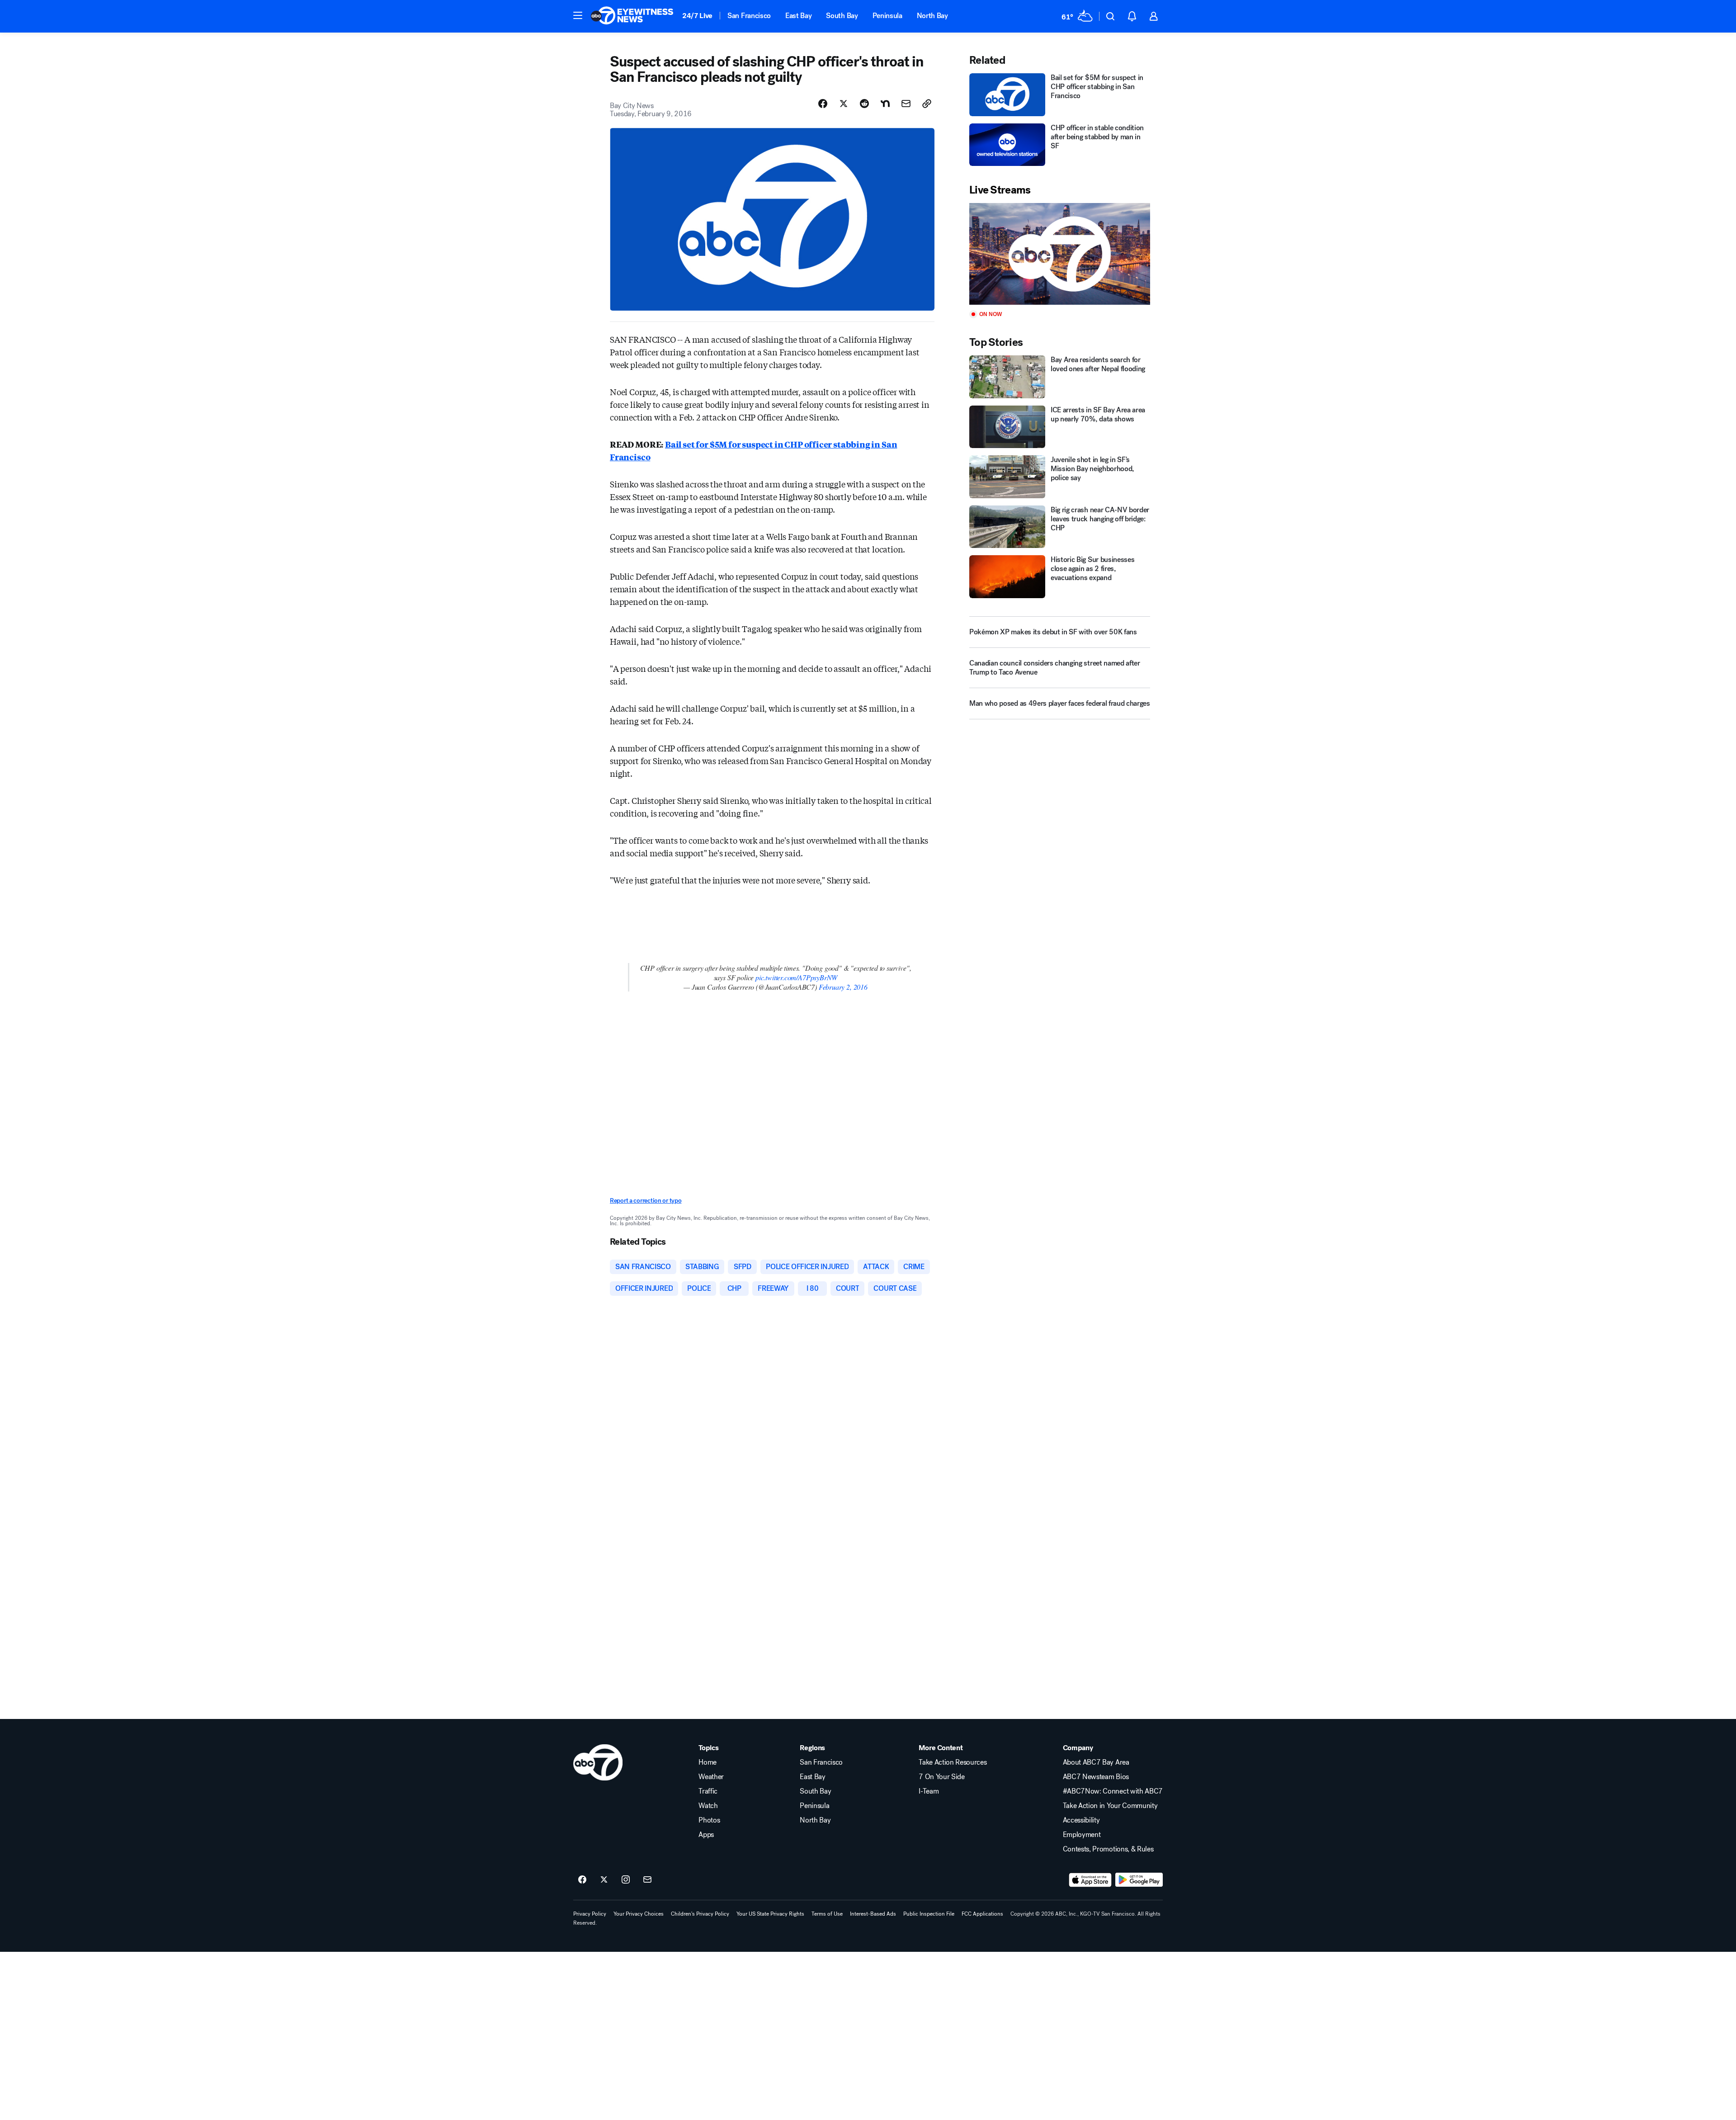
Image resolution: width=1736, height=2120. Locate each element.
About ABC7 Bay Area (1096, 1762)
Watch (708, 1806)
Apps (706, 1835)
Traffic (708, 1791)
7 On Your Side (942, 1777)
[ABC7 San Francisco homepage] (632, 16)
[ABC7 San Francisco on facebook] (582, 1880)
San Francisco (749, 16)
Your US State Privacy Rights (770, 1914)
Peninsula (887, 16)
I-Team (929, 1791)
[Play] (1060, 254)
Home (708, 1762)
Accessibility (1081, 1820)
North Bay (932, 16)
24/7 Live (697, 16)
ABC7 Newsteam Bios (1096, 1777)
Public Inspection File (929, 1914)
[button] (578, 15)
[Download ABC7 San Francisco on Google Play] (1139, 1880)
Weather (711, 1777)
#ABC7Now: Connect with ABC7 (1113, 1791)
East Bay (798, 16)
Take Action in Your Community (1110, 1806)
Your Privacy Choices (639, 1914)
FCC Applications (982, 1914)
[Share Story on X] (844, 104)
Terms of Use (827, 1914)
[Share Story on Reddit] (864, 104)
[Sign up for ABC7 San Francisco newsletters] (647, 1880)
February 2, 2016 (843, 987)
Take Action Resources (953, 1762)
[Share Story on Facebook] (823, 104)
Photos (709, 1820)
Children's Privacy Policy (700, 1914)
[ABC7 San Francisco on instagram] (626, 1880)
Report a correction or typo (646, 1201)
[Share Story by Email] (906, 104)
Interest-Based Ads (873, 1914)
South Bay (842, 16)
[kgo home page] (598, 1762)
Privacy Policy (590, 1914)
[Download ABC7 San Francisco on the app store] (1090, 1880)
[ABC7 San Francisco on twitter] (604, 1880)
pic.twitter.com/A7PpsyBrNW (796, 977)
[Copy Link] (927, 104)
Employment (1082, 1835)
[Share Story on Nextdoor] (885, 104)
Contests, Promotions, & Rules (1108, 1849)
